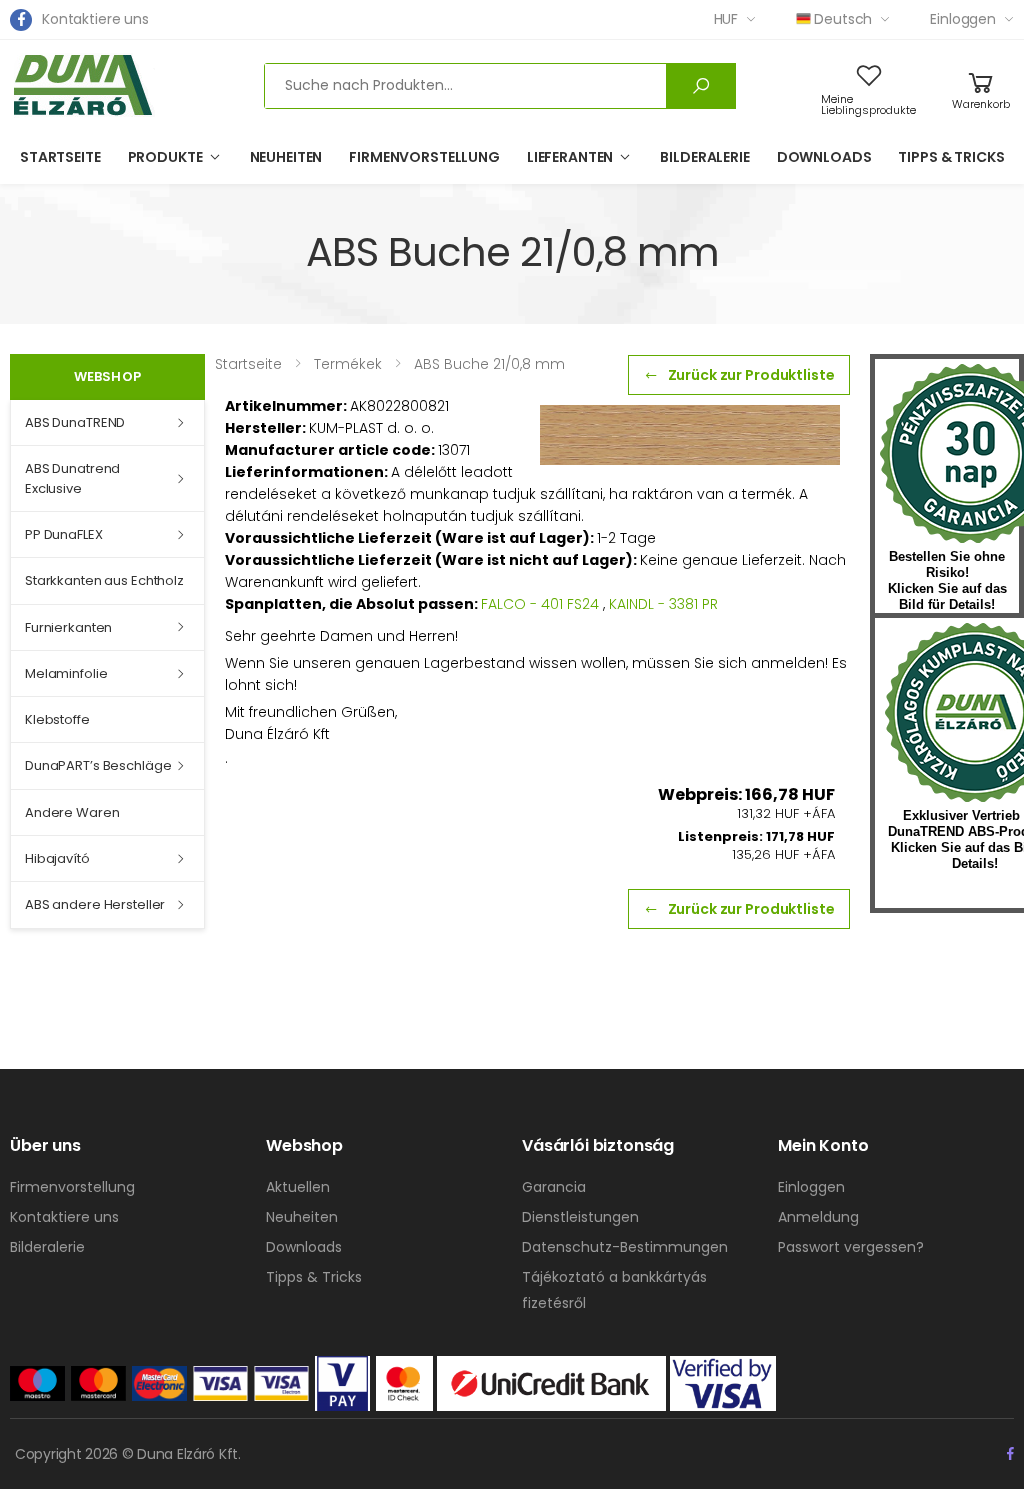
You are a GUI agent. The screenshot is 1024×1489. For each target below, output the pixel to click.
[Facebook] (21, 20)
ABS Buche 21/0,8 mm (489, 364)
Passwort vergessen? (851, 1247)
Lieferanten (570, 157)
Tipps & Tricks (951, 157)
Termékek (348, 364)
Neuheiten (286, 157)
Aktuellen (298, 1187)
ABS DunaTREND (75, 422)
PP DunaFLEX (64, 534)
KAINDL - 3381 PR (663, 604)
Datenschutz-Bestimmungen (625, 1247)
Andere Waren (72, 812)
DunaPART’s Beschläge (98, 765)
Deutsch (843, 19)
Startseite (60, 157)
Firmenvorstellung (424, 157)
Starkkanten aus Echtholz (104, 580)
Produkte (165, 157)
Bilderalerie (704, 157)
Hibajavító (57, 858)
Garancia (554, 1187)
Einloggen (963, 19)
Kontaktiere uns (95, 19)
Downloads (824, 157)
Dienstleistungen (580, 1217)
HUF (726, 19)
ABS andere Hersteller (95, 904)
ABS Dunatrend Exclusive (72, 478)
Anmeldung (818, 1217)
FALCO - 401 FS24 (540, 604)
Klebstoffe (57, 719)
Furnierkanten (68, 627)
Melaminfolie (66, 673)
